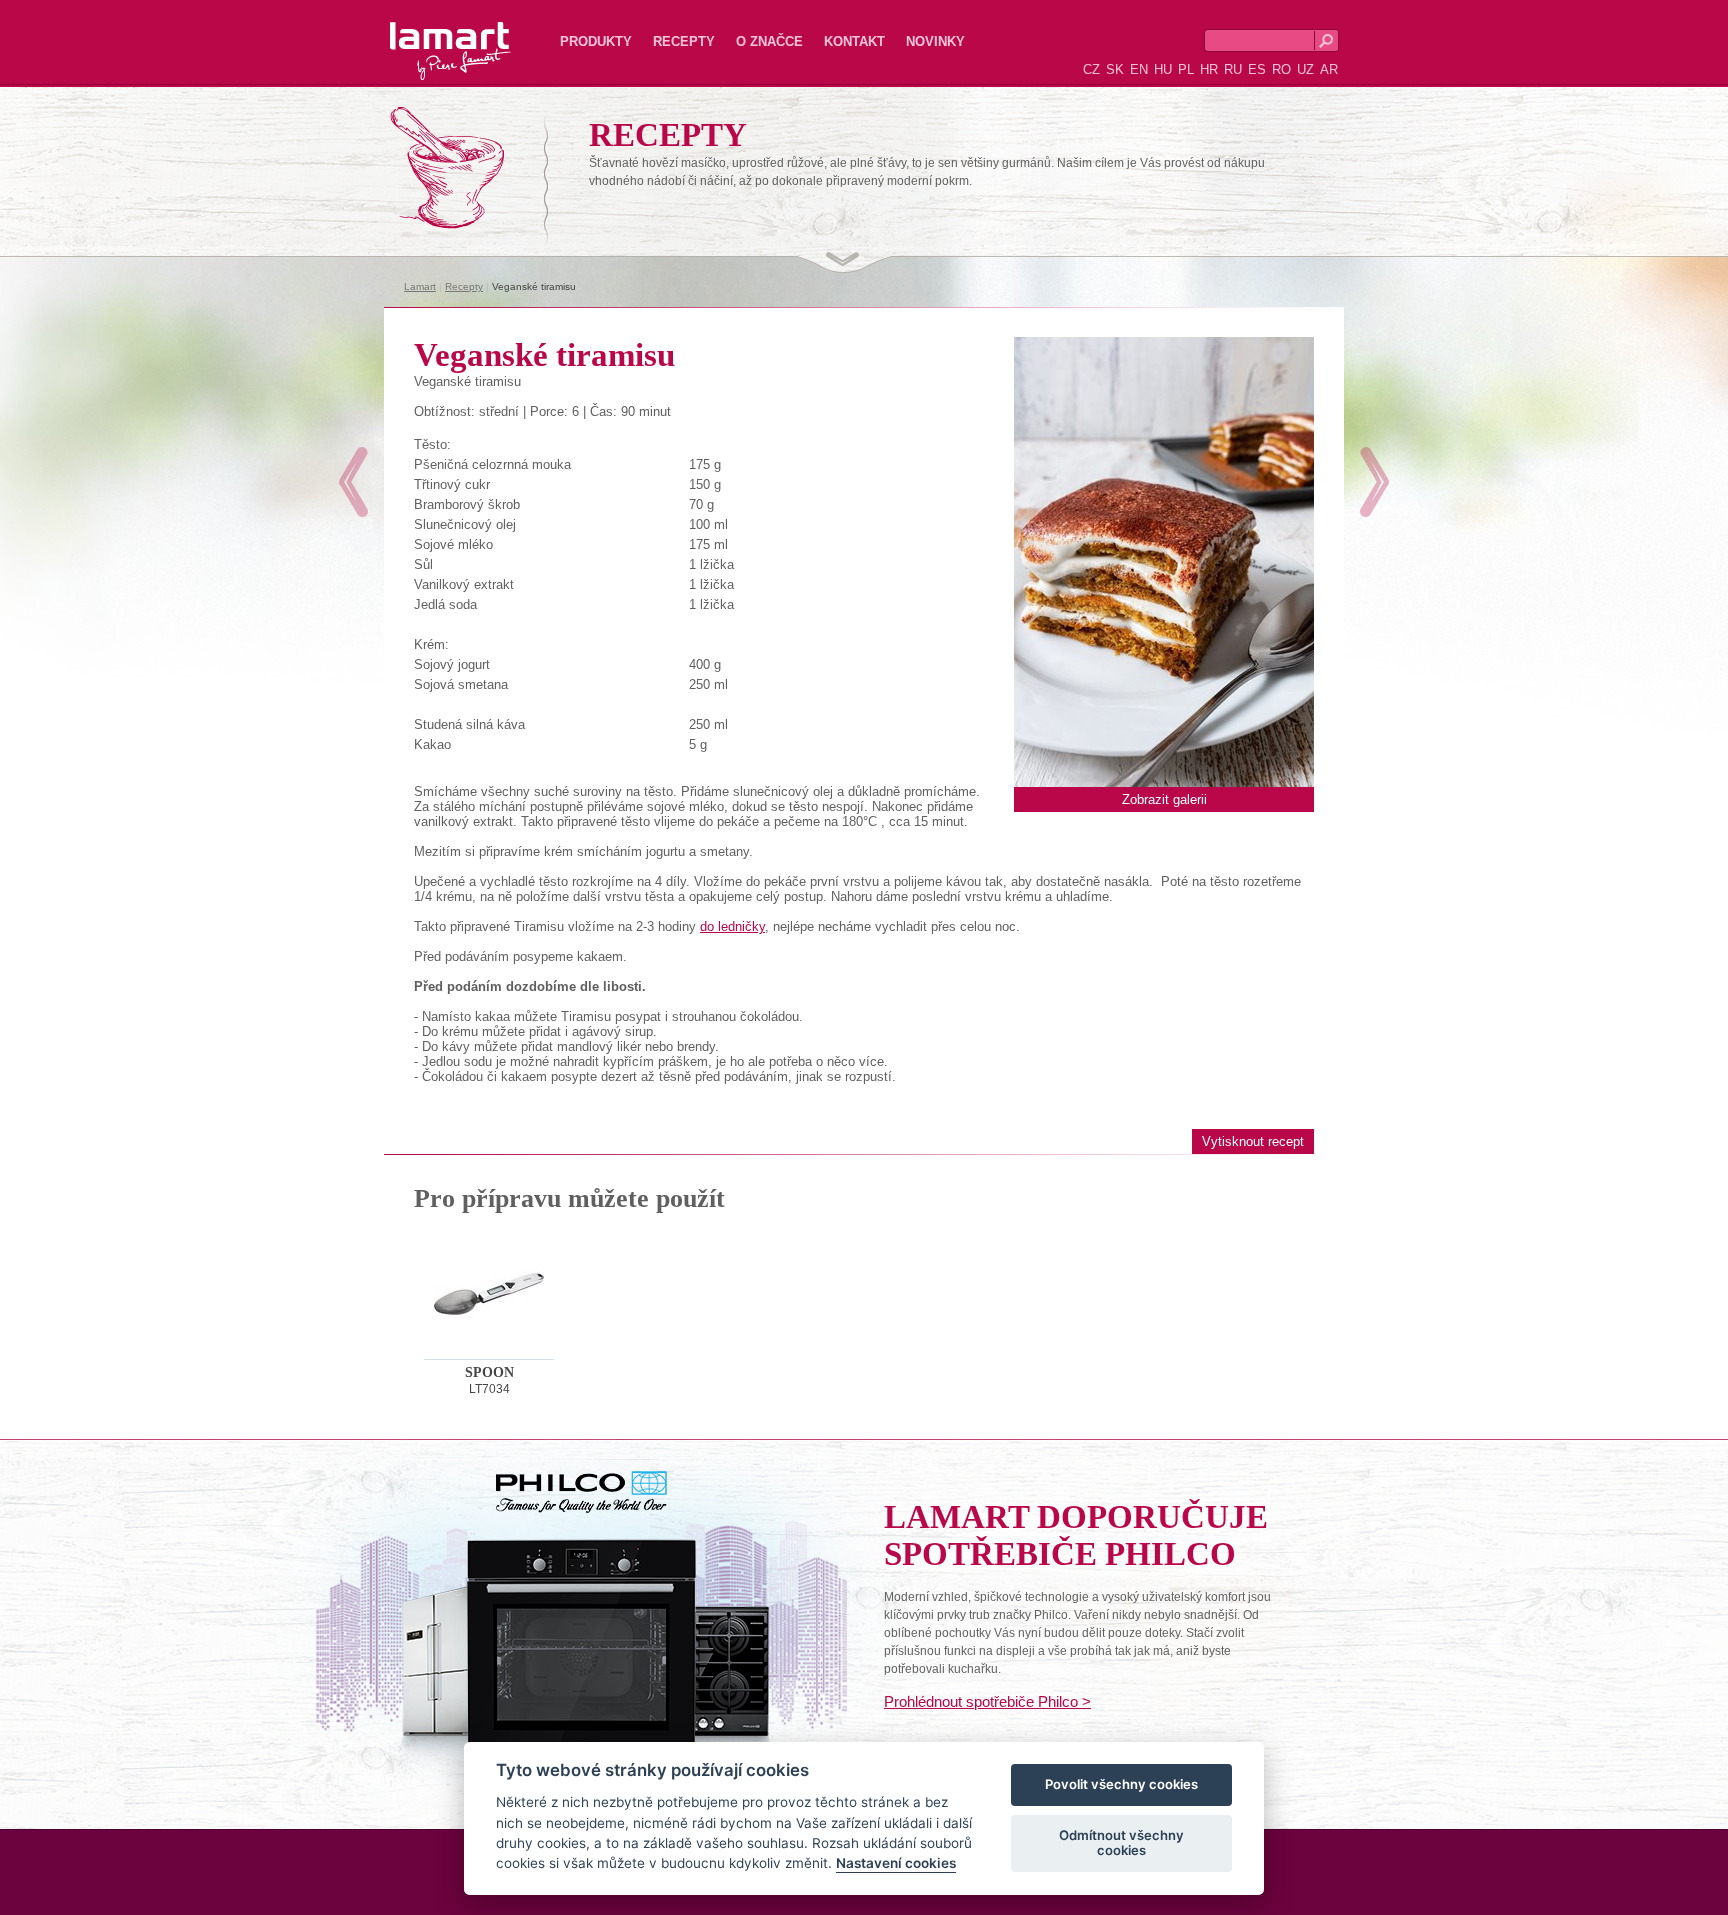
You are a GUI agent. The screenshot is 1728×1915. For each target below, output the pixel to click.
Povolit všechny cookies (1121, 1785)
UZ (1305, 69)
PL (1186, 69)
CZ (1091, 69)
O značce (769, 41)
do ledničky (732, 926)
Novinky (935, 41)
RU (1233, 69)
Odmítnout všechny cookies (1121, 1843)
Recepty (684, 41)
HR (1209, 69)
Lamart (429, 35)
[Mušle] (353, 482)
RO (1281, 69)
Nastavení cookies (896, 1864)
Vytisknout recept (1253, 1141)
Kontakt (854, 41)
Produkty (596, 41)
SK (1115, 69)
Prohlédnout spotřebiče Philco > (987, 1701)
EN (1139, 69)
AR (1329, 69)
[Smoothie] (1374, 482)
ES (1257, 69)
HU (1163, 69)
